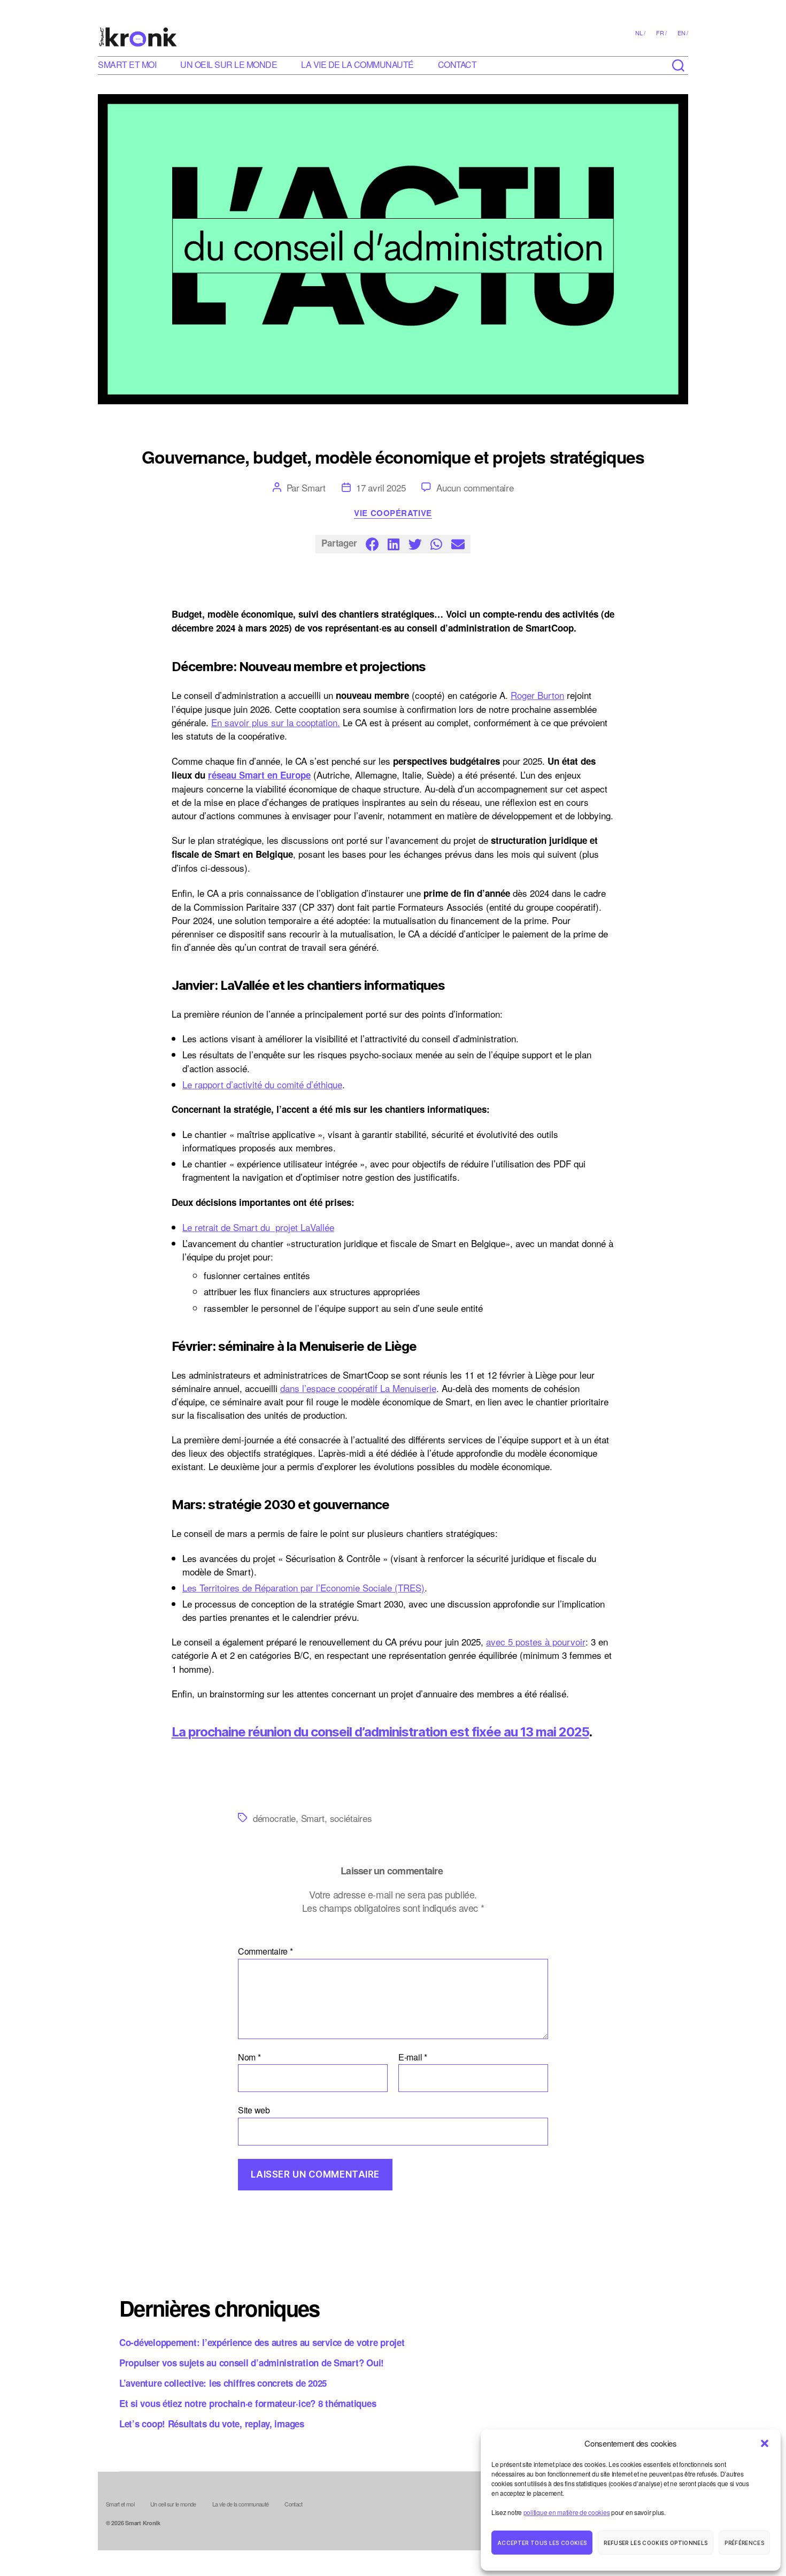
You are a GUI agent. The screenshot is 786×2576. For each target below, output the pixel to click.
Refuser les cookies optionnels (656, 2543)
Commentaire (265, 1951)
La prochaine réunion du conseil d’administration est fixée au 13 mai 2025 (380, 1732)
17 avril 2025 (381, 487)
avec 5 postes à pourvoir (536, 1641)
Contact (457, 64)
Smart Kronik (143, 2523)
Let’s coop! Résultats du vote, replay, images (212, 2424)
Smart (314, 487)
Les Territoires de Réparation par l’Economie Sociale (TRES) (303, 1587)
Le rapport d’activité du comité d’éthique (262, 1084)
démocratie (274, 1818)
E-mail (413, 2057)
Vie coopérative (393, 513)
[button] (765, 2443)
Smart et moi (127, 64)
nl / (640, 33)
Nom (249, 2057)
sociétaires (351, 1818)
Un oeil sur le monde (229, 64)
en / (683, 33)
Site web (254, 2109)
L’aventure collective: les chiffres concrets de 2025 (223, 2383)
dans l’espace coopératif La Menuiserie (358, 1388)
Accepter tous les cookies (542, 2543)
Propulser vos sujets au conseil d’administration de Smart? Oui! (252, 2363)
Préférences (744, 2543)
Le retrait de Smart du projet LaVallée (258, 1227)
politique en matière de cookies (567, 2512)
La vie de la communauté (357, 64)
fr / (661, 33)
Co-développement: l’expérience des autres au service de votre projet (262, 2342)
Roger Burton (537, 695)
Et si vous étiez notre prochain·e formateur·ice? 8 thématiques (248, 2403)
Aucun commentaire (475, 487)
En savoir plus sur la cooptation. (276, 722)
